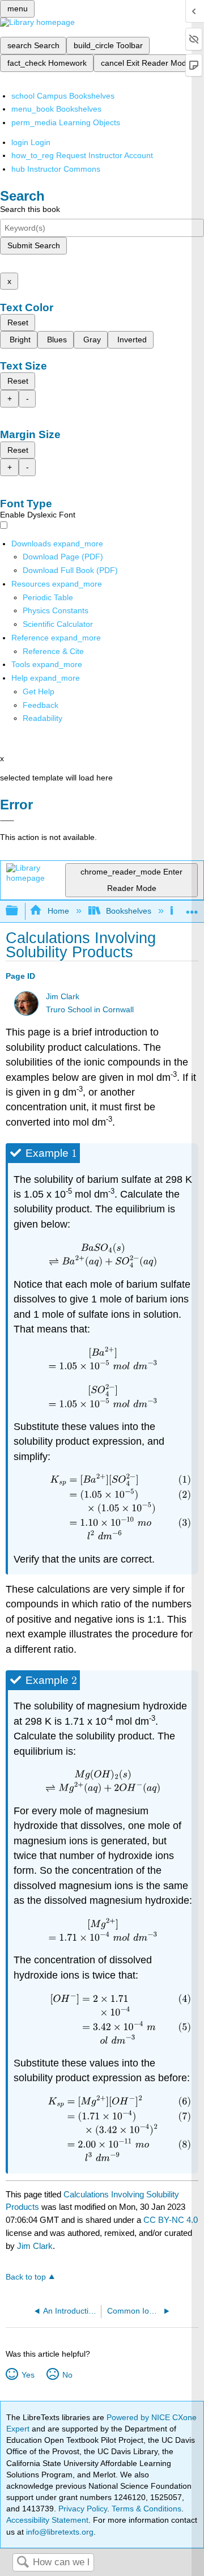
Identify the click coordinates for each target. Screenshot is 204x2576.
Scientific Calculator (58, 624)
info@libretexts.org (59, 2532)
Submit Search (34, 245)
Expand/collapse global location (192, 908)
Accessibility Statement (47, 2520)
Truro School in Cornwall (90, 1010)
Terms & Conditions (146, 2509)
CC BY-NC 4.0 (171, 2220)
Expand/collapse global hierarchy (19, 911)
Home (58, 911)
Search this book (30, 209)
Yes (28, 2375)
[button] (41, 705)
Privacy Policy (83, 2509)
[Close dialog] (7, 821)
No (67, 2375)
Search (23, 2563)
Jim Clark (63, 997)
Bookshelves (129, 911)
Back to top (26, 2277)
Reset (18, 322)
